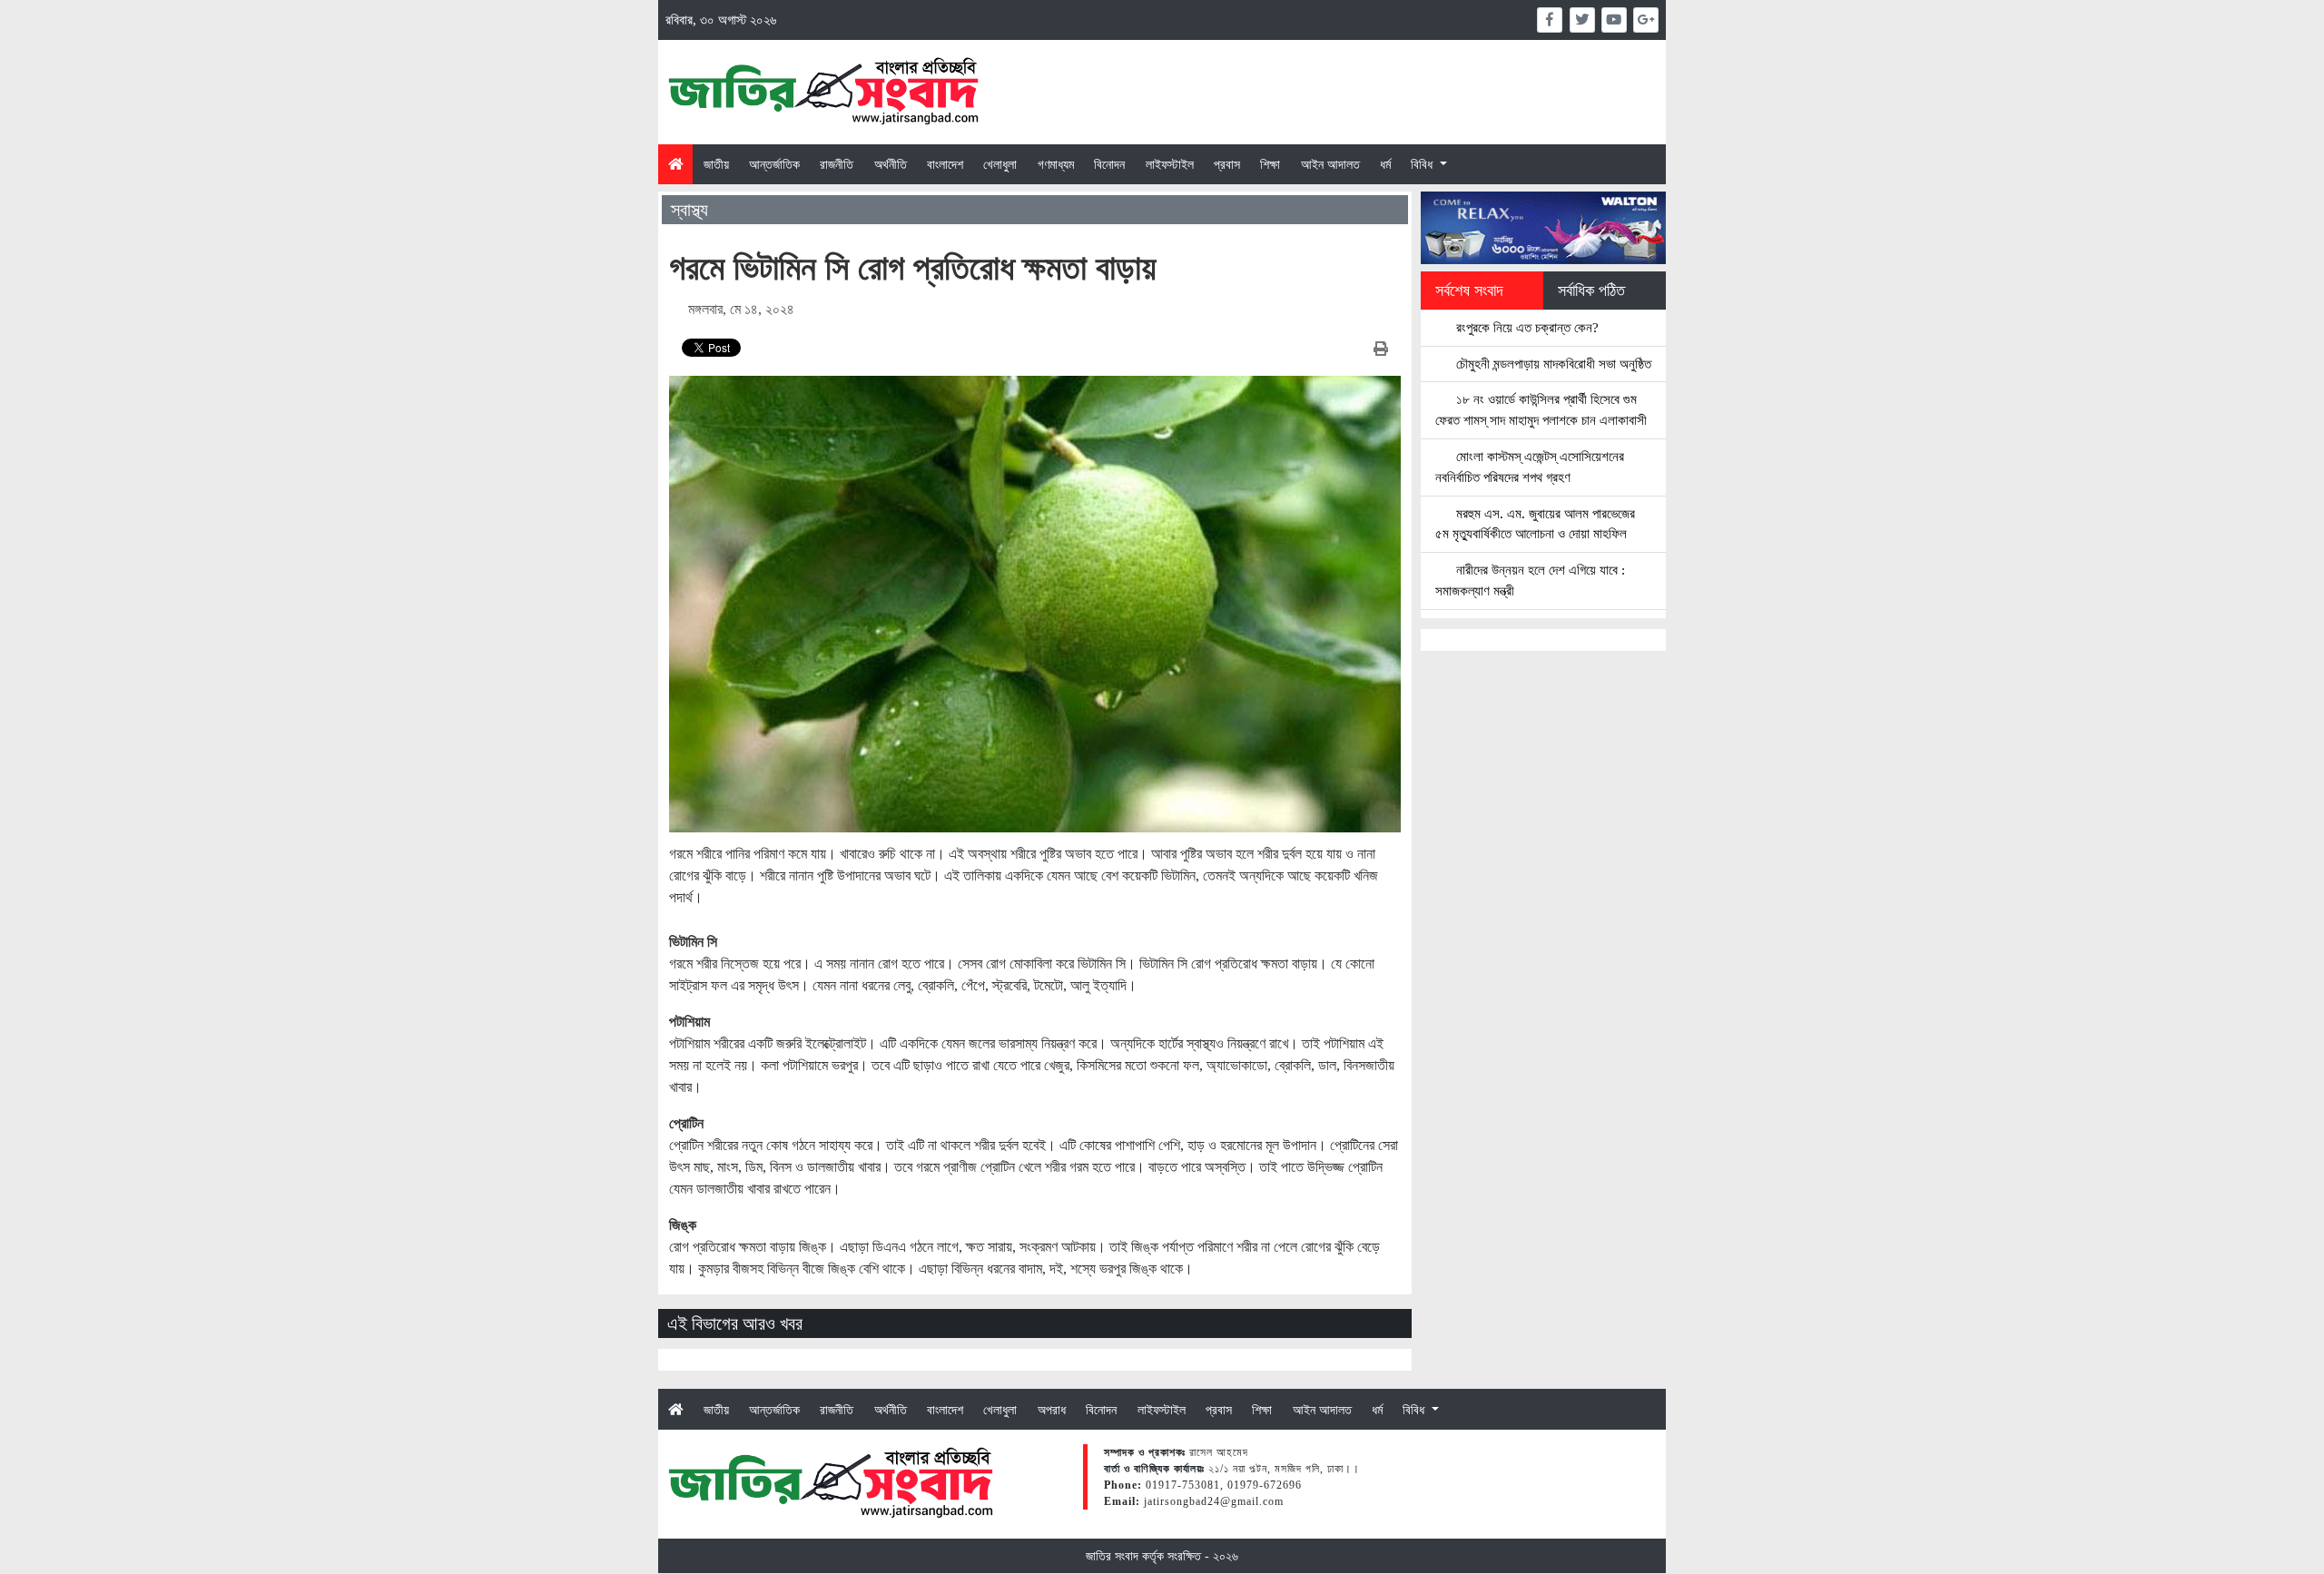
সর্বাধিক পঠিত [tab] (1591, 290)
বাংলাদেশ (945, 164)
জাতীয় (716, 164)
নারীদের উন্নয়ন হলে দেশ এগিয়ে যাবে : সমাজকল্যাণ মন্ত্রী (1530, 580)
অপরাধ (1052, 1410)
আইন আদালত (1330, 164)
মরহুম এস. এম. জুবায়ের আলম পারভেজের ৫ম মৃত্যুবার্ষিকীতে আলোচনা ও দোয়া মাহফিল (1535, 524)
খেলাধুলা (1000, 164)
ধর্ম (1385, 164)
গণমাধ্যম (1056, 164)
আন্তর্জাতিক (774, 164)
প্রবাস (1227, 164)
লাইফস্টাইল (1170, 164)
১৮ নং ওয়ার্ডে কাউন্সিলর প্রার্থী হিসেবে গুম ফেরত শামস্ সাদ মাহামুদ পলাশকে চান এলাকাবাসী (1541, 409)
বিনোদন (1109, 164)
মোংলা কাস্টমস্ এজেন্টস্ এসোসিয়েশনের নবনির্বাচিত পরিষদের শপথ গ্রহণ (1530, 467)
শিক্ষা (1270, 164)
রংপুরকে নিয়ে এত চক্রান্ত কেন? (1526, 327)
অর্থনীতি (891, 164)
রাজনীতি (837, 164)
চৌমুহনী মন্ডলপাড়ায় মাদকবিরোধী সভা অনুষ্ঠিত (1552, 364)
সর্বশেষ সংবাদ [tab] (1469, 290)
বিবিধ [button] (1423, 164)
